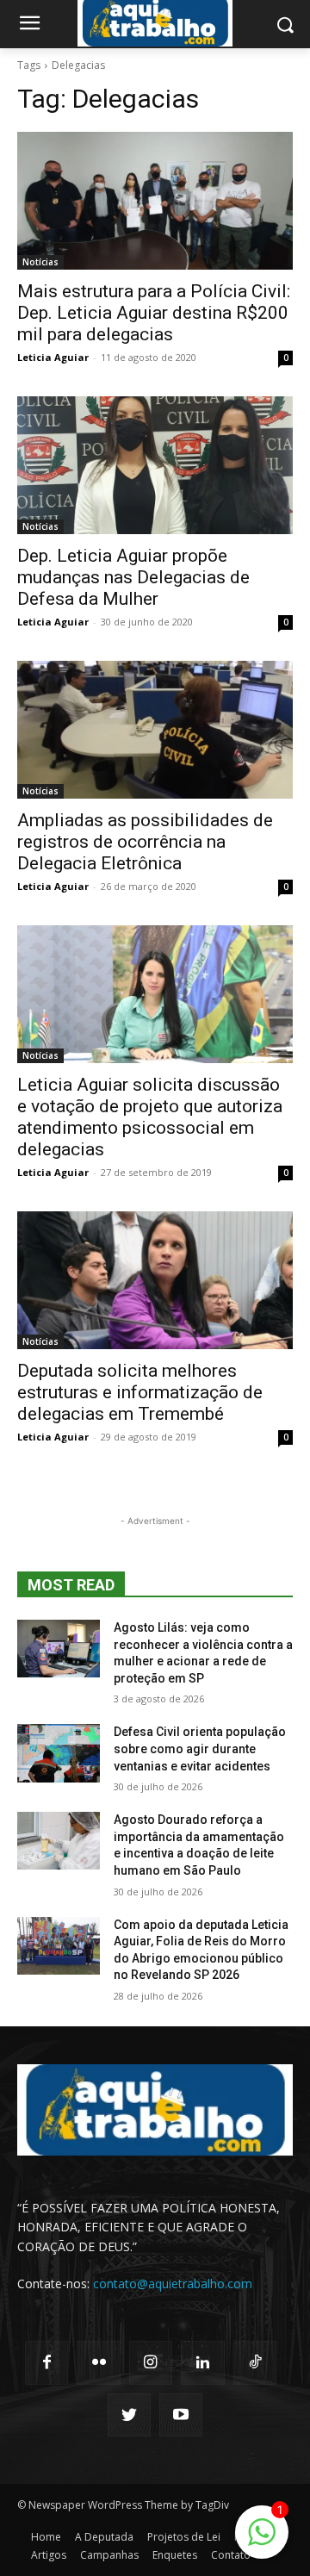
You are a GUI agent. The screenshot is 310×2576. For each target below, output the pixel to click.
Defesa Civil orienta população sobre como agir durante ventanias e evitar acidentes (200, 1748)
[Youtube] (181, 2415)
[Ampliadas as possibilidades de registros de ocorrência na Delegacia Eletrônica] (155, 730)
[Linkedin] (202, 2362)
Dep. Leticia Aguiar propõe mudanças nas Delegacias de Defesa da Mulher (133, 577)
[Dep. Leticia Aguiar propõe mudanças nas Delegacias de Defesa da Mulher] (155, 465)
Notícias (40, 262)
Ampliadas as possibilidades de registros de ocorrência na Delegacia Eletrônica (145, 842)
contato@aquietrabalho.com (173, 2284)
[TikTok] (255, 2362)
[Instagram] (151, 2362)
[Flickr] (98, 2362)
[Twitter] (129, 2415)
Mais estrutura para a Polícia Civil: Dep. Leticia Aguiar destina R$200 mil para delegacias (154, 313)
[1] (262, 2541)
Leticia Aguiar (53, 357)
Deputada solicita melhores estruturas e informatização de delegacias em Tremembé (140, 1392)
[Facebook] (46, 2362)
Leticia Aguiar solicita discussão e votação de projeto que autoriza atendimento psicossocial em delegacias (150, 1117)
